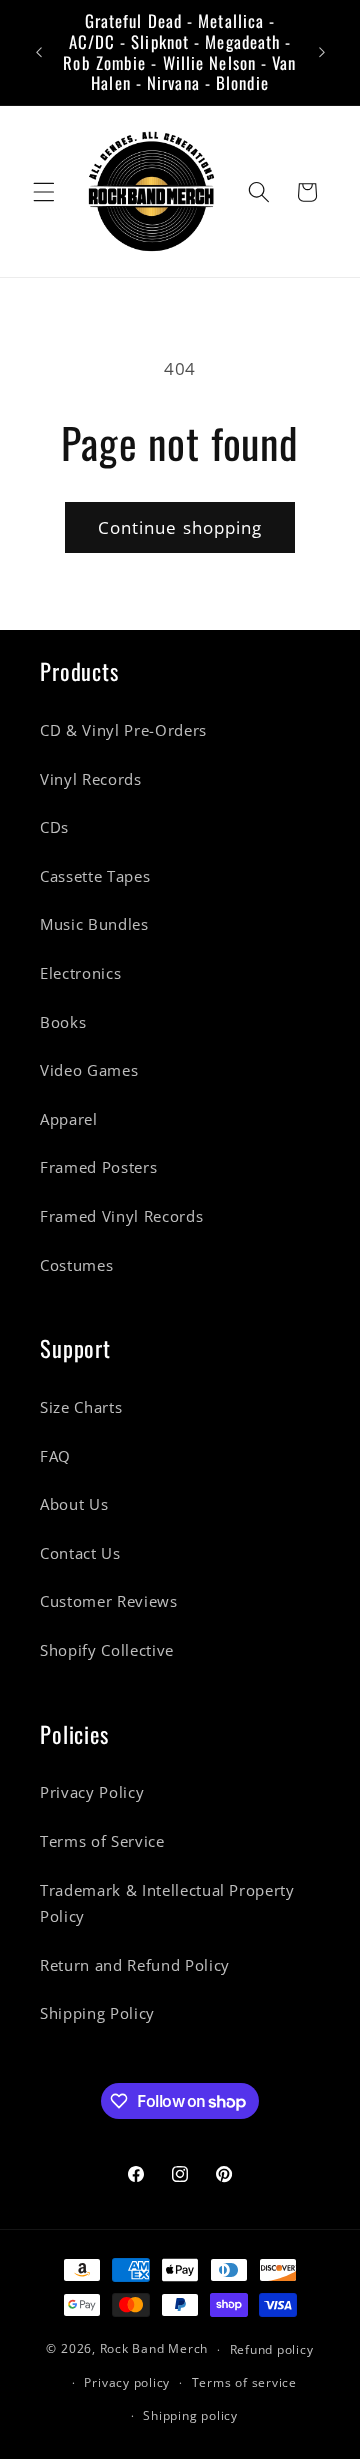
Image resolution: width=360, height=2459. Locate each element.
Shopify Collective (107, 1650)
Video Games (89, 1070)
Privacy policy (127, 2382)
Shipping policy (190, 2415)
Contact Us (80, 1553)
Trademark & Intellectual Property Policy (167, 1904)
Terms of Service (102, 1841)
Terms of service (244, 2382)
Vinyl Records (91, 779)
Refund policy (272, 2349)
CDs (54, 827)
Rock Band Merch (154, 2349)
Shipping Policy (97, 2013)
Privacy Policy (92, 1792)
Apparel (69, 1119)
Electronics (80, 973)
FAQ (55, 1456)
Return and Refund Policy (135, 1965)
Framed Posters (98, 1167)
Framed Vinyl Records (121, 1216)
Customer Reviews (109, 1601)
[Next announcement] (322, 53)
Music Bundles (94, 924)
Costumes (76, 1265)
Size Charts (81, 1407)
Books (63, 1022)
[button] (44, 192)
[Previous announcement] (39, 53)
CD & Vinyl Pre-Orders (123, 730)
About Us (74, 1504)
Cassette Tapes (95, 876)
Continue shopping (180, 527)
